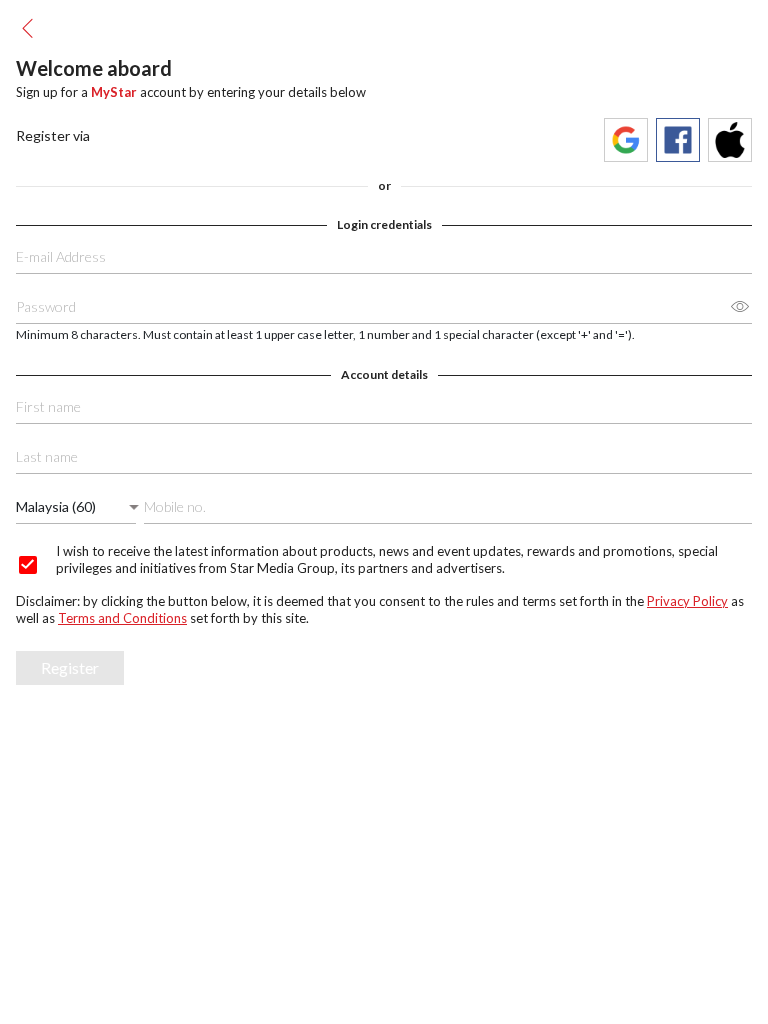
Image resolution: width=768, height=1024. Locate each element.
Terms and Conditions (122, 618)
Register (70, 667)
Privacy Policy (687, 601)
